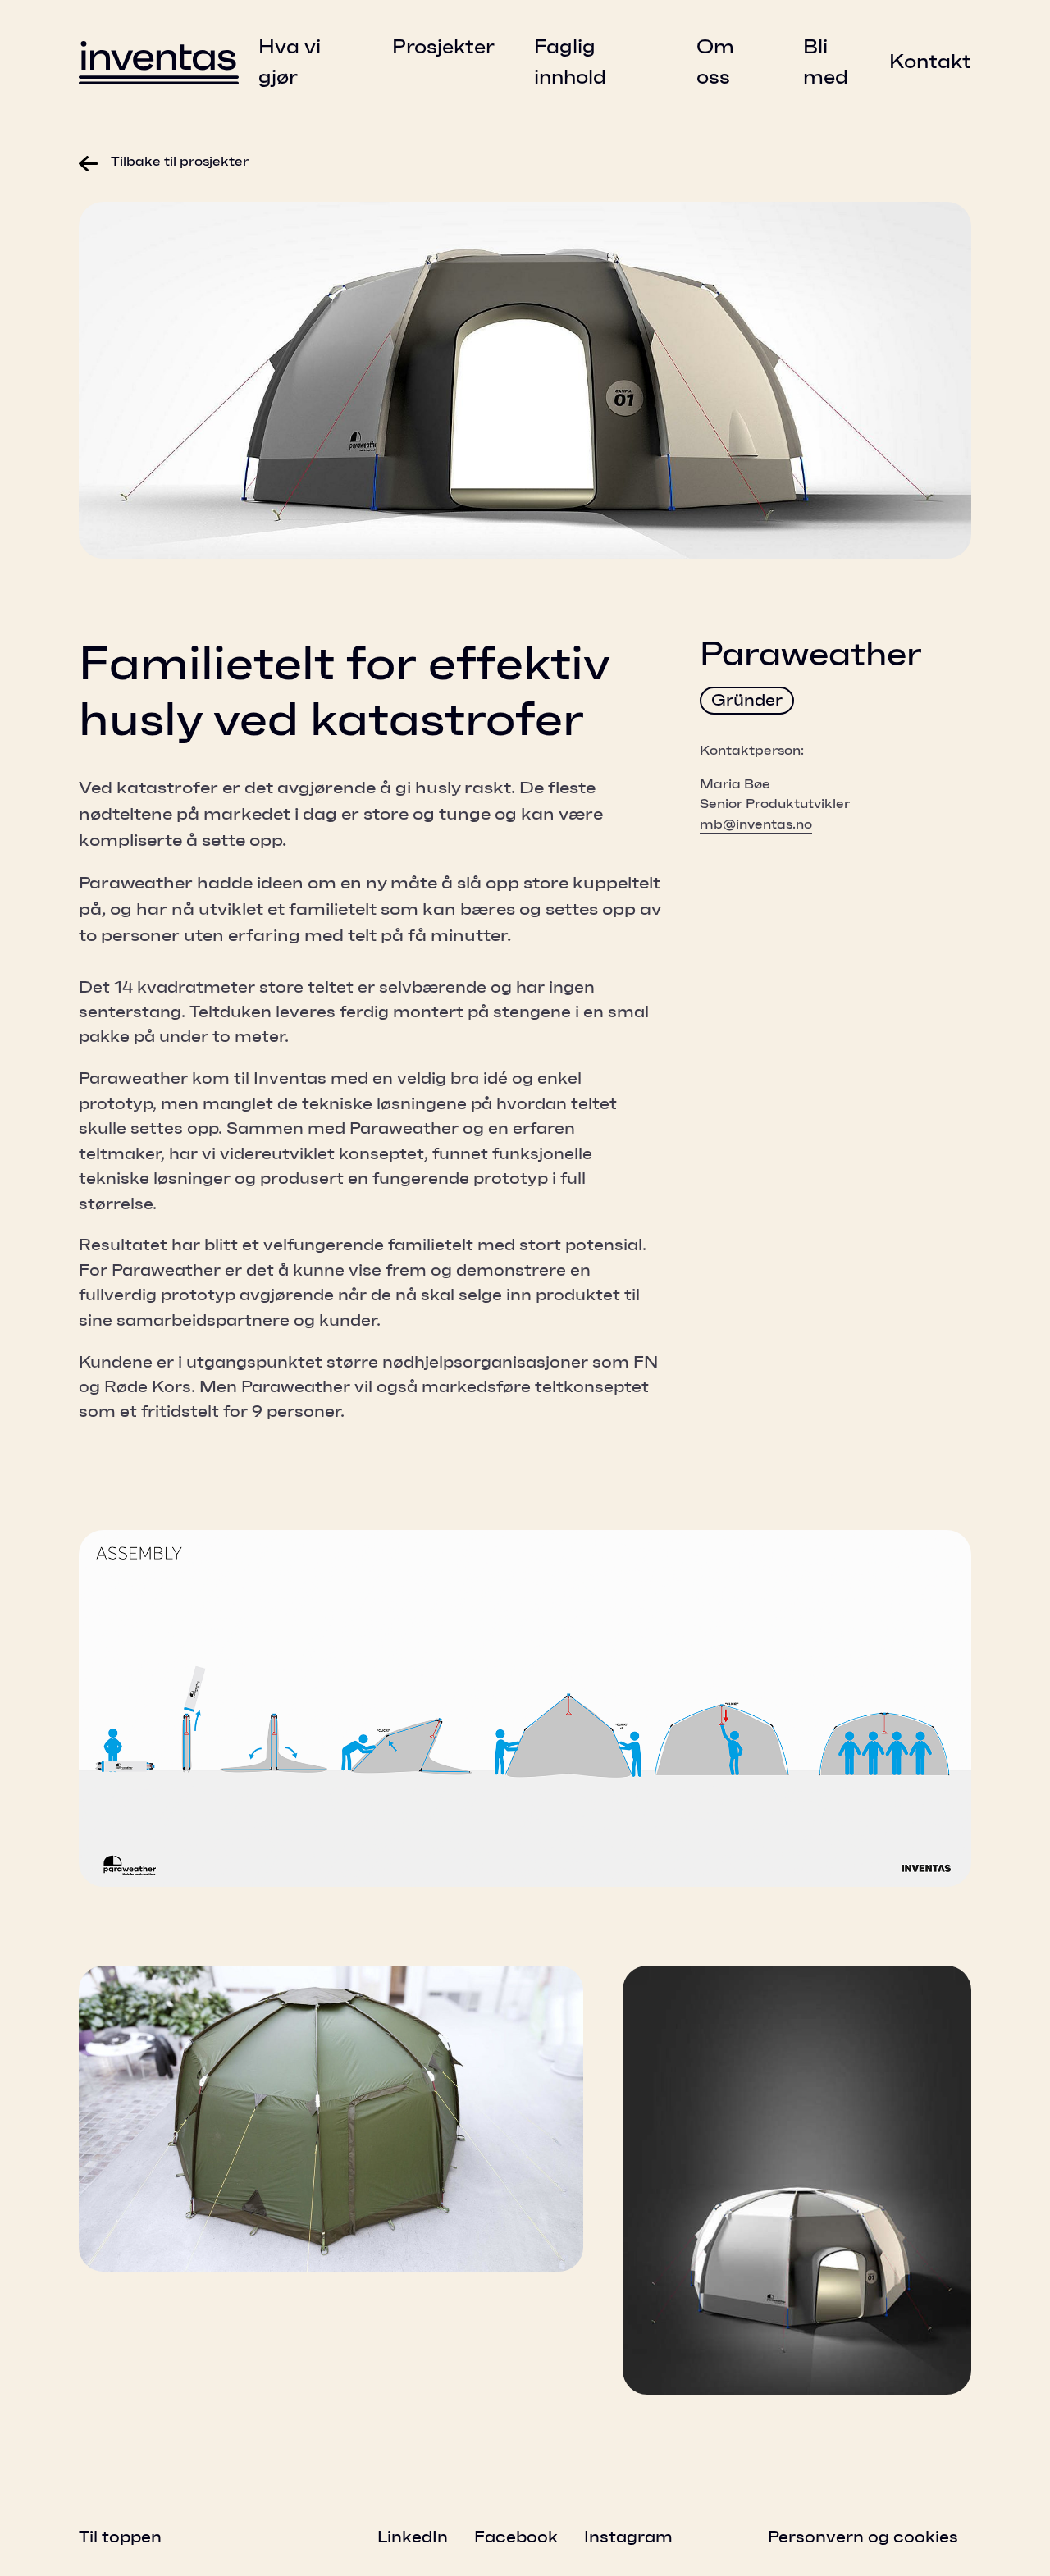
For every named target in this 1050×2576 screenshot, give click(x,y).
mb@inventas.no (756, 824)
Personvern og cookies (863, 2537)
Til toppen (120, 2537)
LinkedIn (413, 2537)
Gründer (747, 701)
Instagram (628, 2537)
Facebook (516, 2537)
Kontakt (930, 62)
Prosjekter (443, 48)
